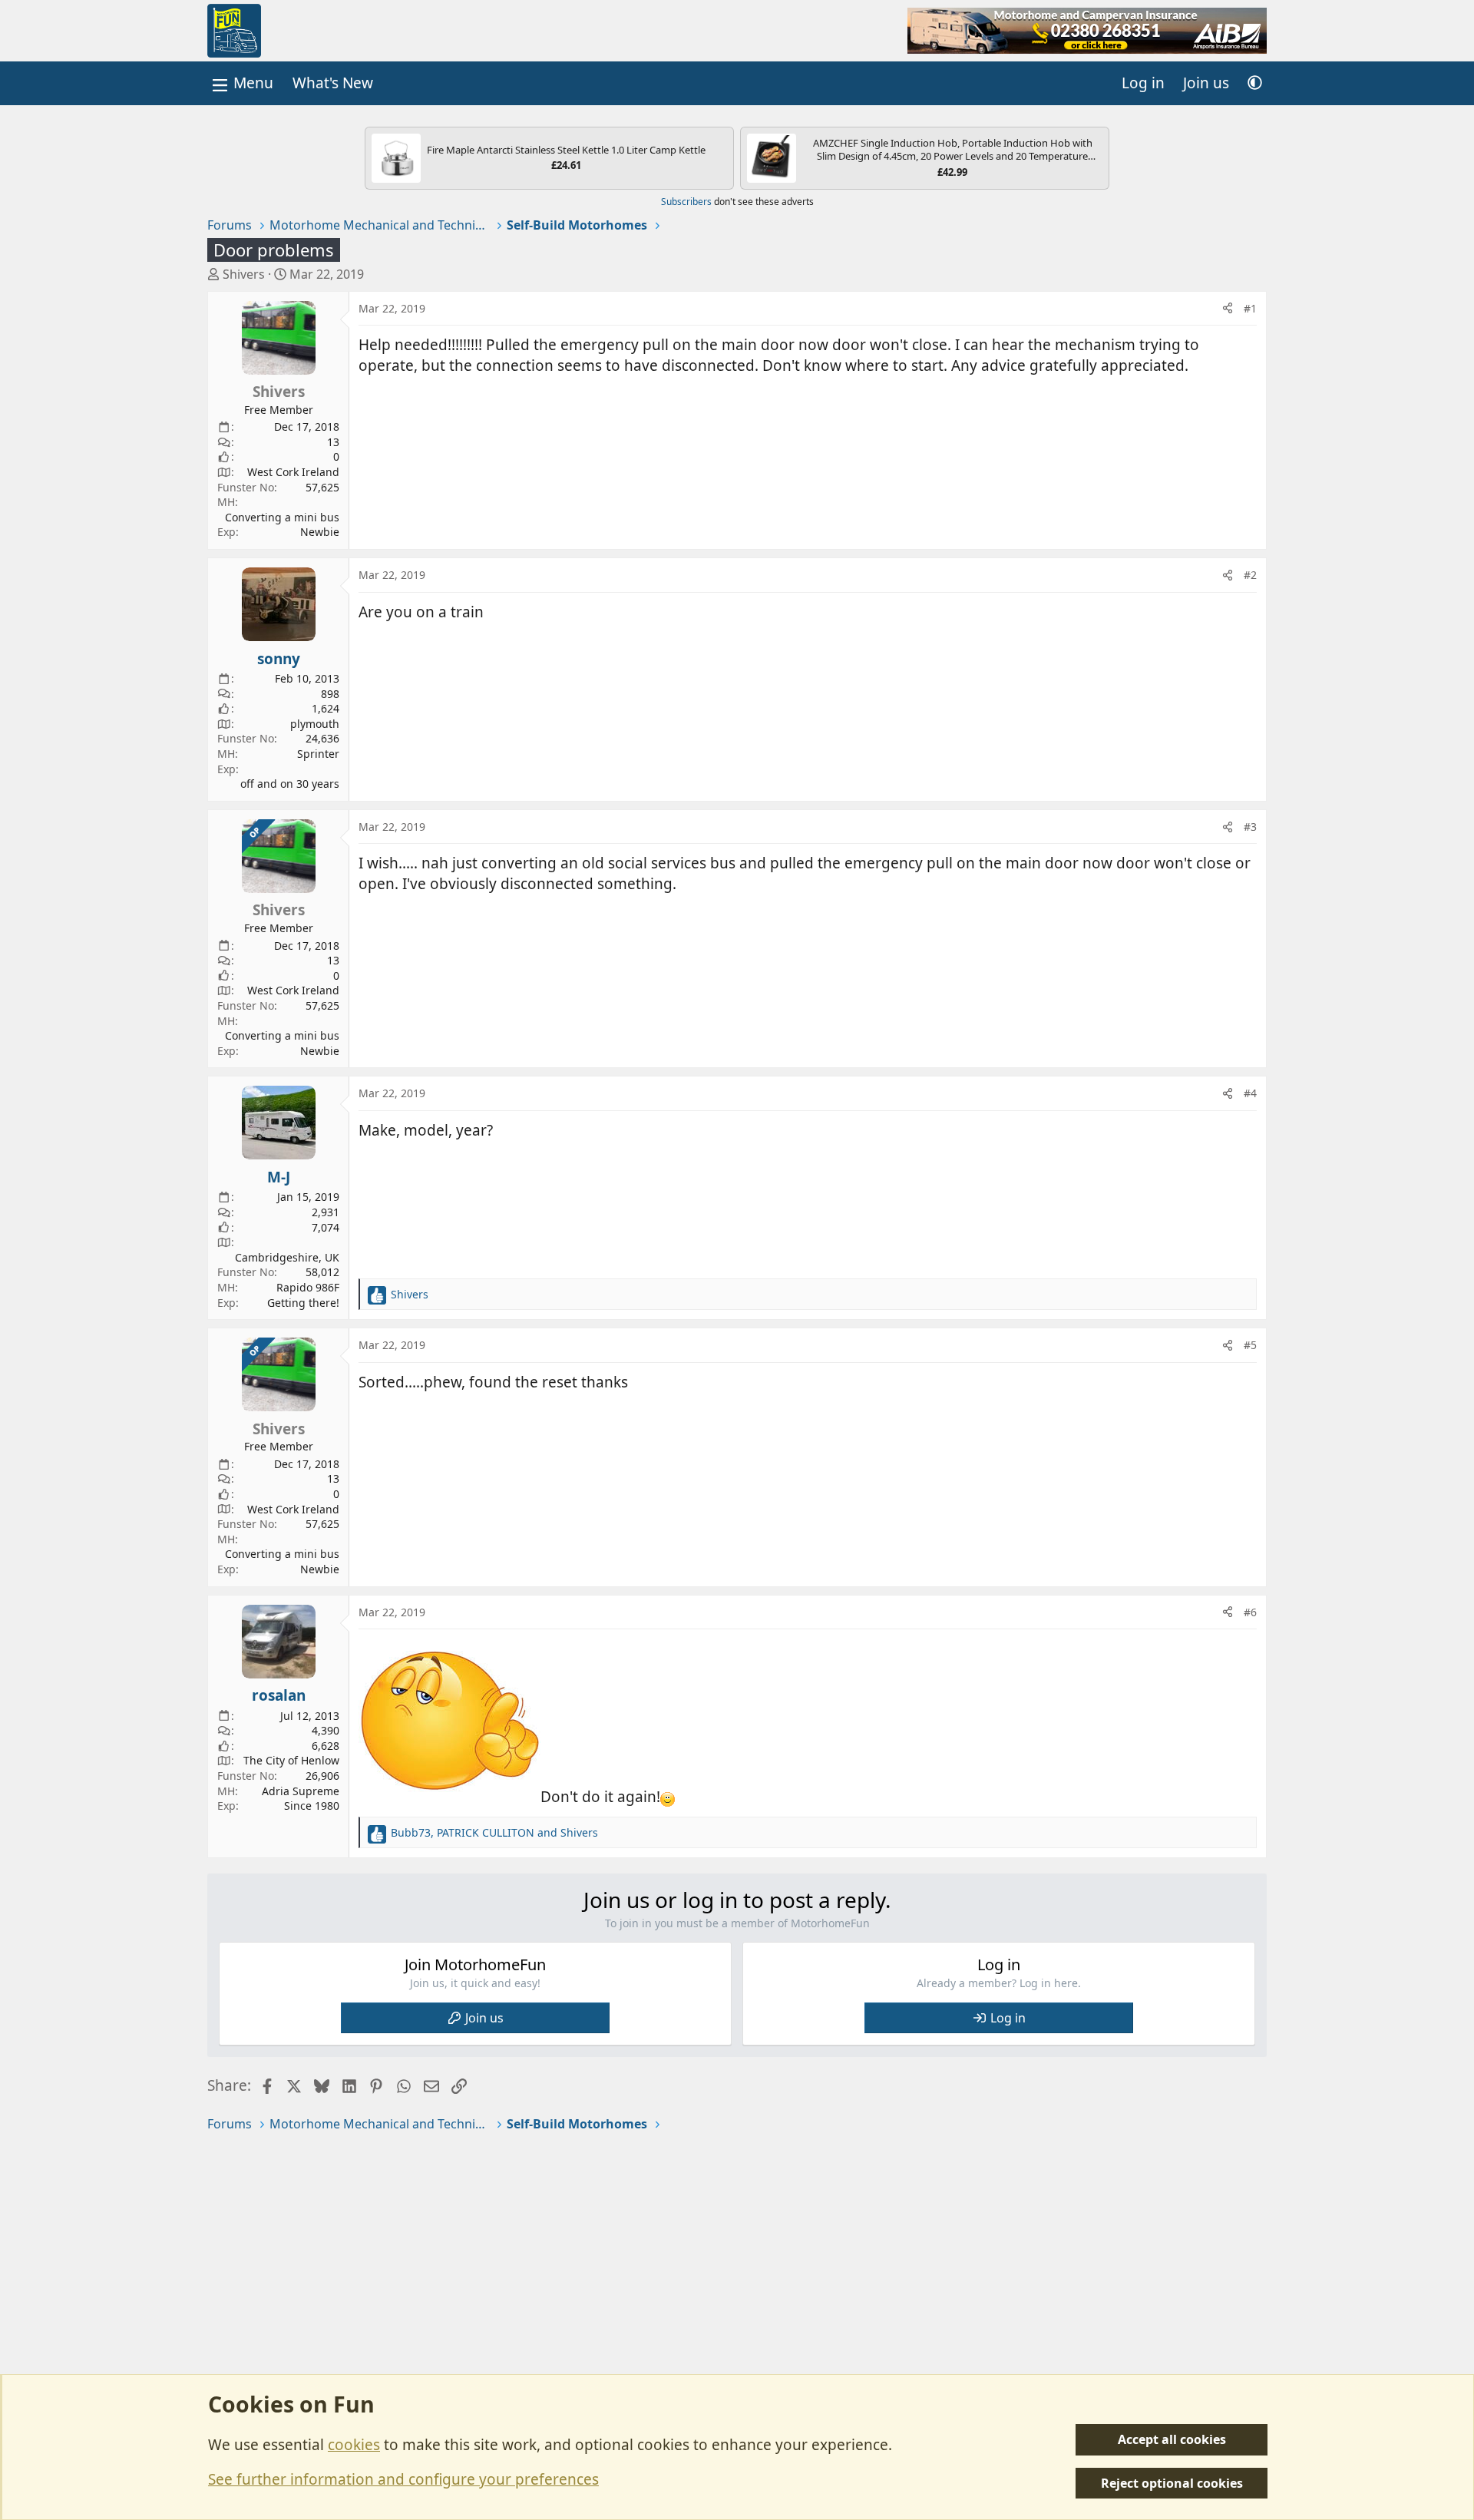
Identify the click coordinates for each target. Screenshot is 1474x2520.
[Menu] (241, 83)
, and (494, 1832)
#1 (1250, 308)
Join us (484, 2018)
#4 (1250, 1093)
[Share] (1228, 309)
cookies (354, 2445)
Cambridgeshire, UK (287, 1257)
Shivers (244, 274)
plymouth (315, 724)
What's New (333, 83)
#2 (1250, 575)
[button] (1255, 83)
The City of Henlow (291, 1760)
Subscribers (686, 202)
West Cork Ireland (293, 472)
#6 (1250, 1612)
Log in (1008, 2018)
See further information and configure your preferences (403, 2479)
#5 (1250, 1345)
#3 (1250, 827)
